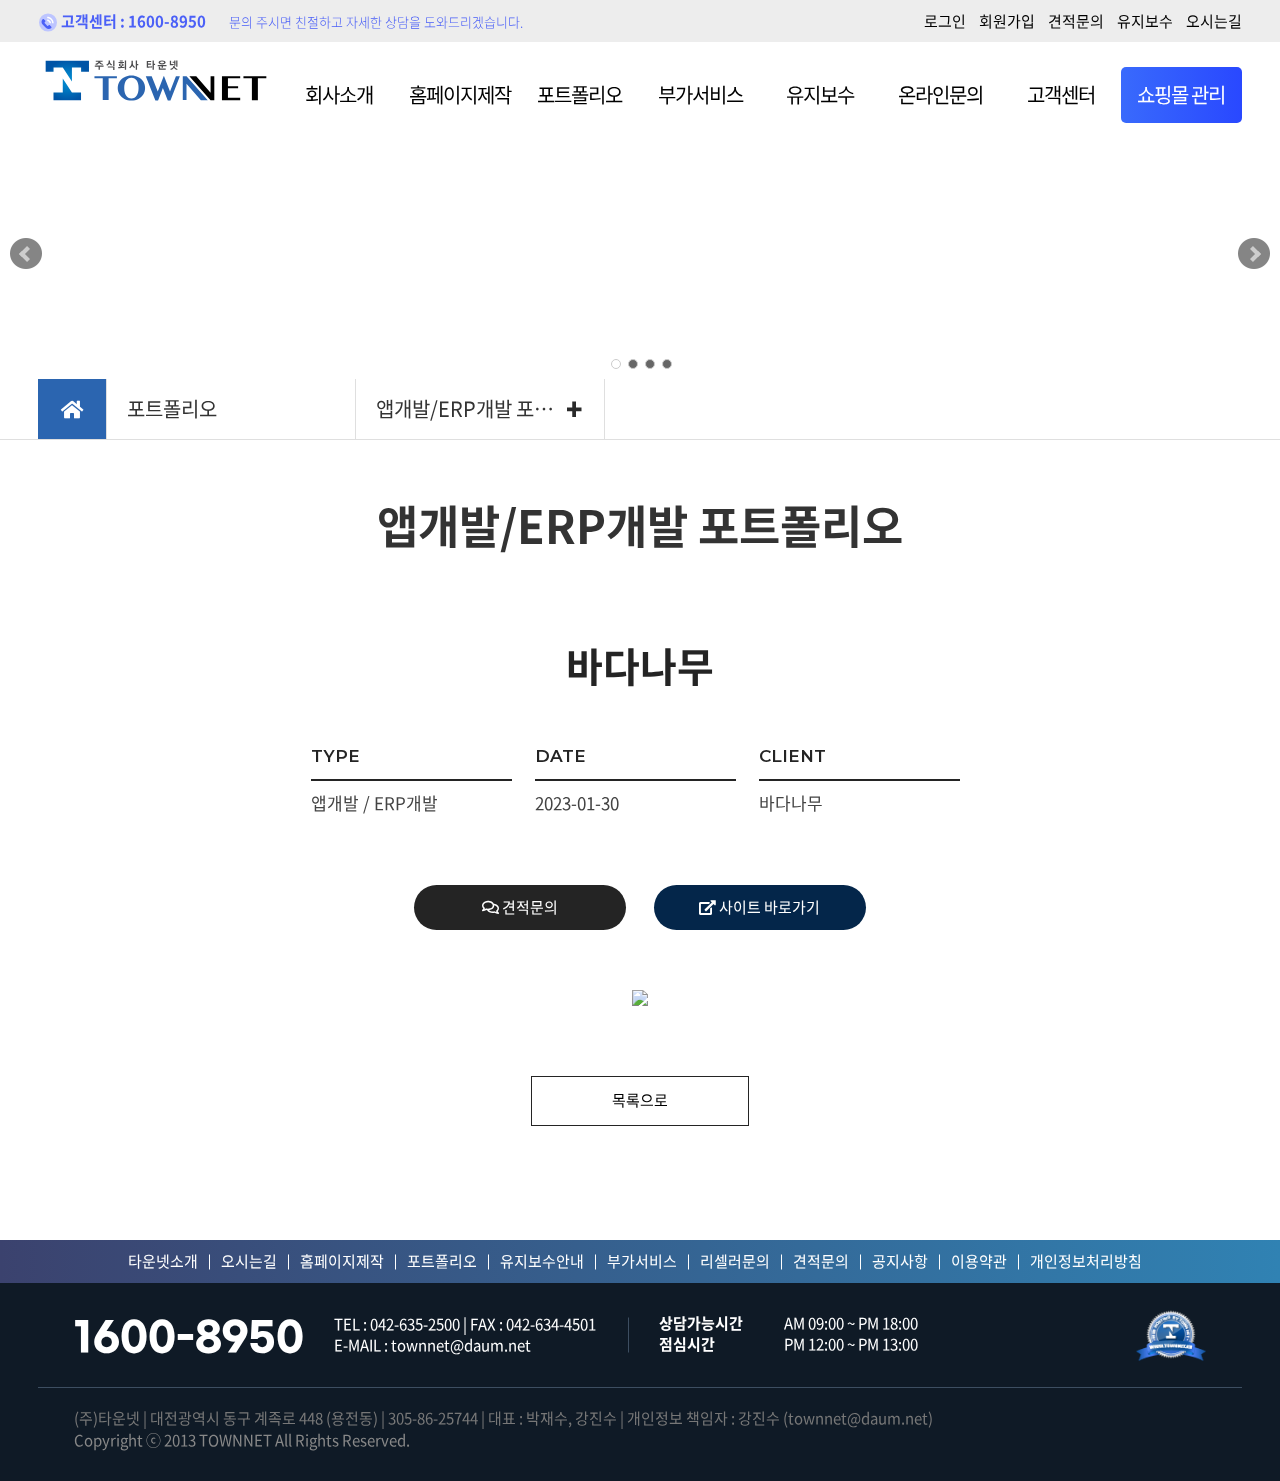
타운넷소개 (163, 1261)
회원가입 (1007, 21)
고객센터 (1061, 94)
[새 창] (1171, 1336)
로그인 (945, 21)
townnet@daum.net (858, 1418)
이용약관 (979, 1261)
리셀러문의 (735, 1261)
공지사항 (900, 1261)
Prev (26, 254)
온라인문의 (940, 94)
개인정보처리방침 (1086, 1261)
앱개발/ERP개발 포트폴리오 (490, 408)
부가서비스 (700, 94)
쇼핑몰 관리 (1181, 94)
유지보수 (1145, 21)
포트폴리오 (579, 94)
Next (1254, 254)
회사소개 (339, 94)
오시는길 (1214, 21)
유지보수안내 (542, 1261)
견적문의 (1076, 21)
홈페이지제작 (460, 94)
